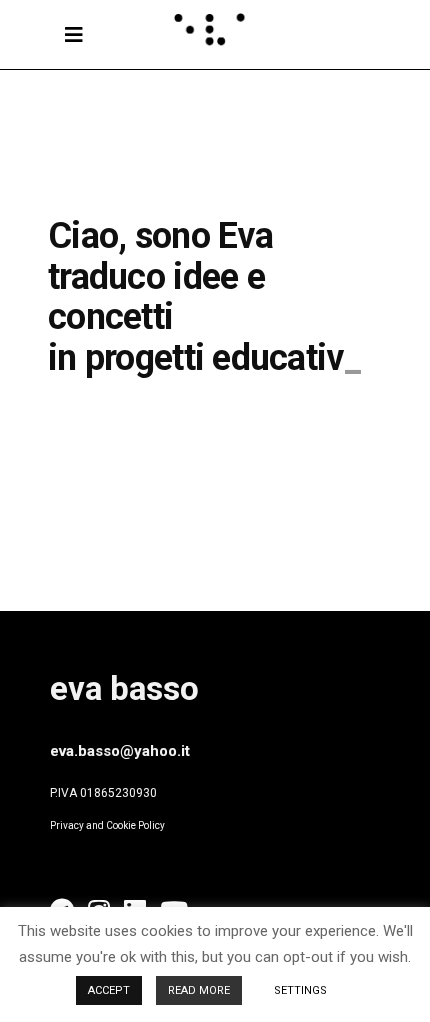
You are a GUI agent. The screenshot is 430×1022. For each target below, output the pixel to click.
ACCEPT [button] (109, 990)
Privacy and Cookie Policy (107, 825)
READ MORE (199, 990)
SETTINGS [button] (300, 990)
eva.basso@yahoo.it (120, 751)
